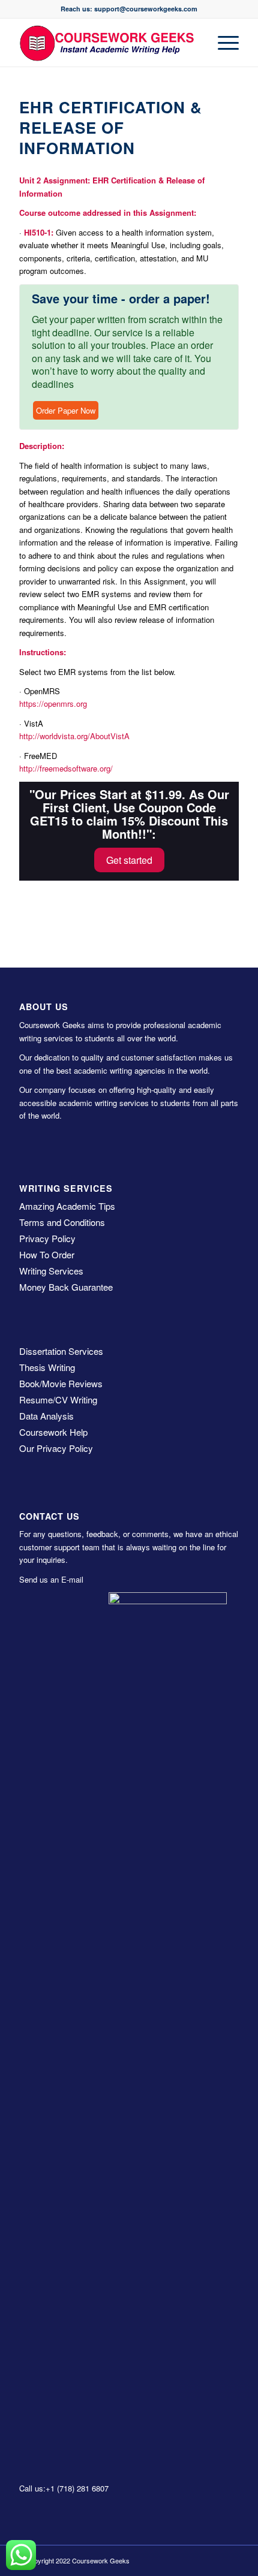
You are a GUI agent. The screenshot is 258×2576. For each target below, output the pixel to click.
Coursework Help (53, 1432)
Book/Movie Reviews (61, 1383)
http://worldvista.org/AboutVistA (74, 736)
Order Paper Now (66, 410)
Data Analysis (46, 1416)
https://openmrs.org (53, 703)
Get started (129, 860)
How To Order (47, 1254)
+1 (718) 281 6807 (77, 2488)
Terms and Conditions (62, 1222)
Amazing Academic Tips (67, 1206)
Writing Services (51, 1271)
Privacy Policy (47, 1238)
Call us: (32, 2488)
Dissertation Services (61, 1351)
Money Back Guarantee (66, 1287)
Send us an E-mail (51, 1579)
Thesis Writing (47, 1367)
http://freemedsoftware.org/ (66, 768)
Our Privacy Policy (56, 1448)
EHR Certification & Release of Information (111, 127)
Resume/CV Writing (58, 1400)
